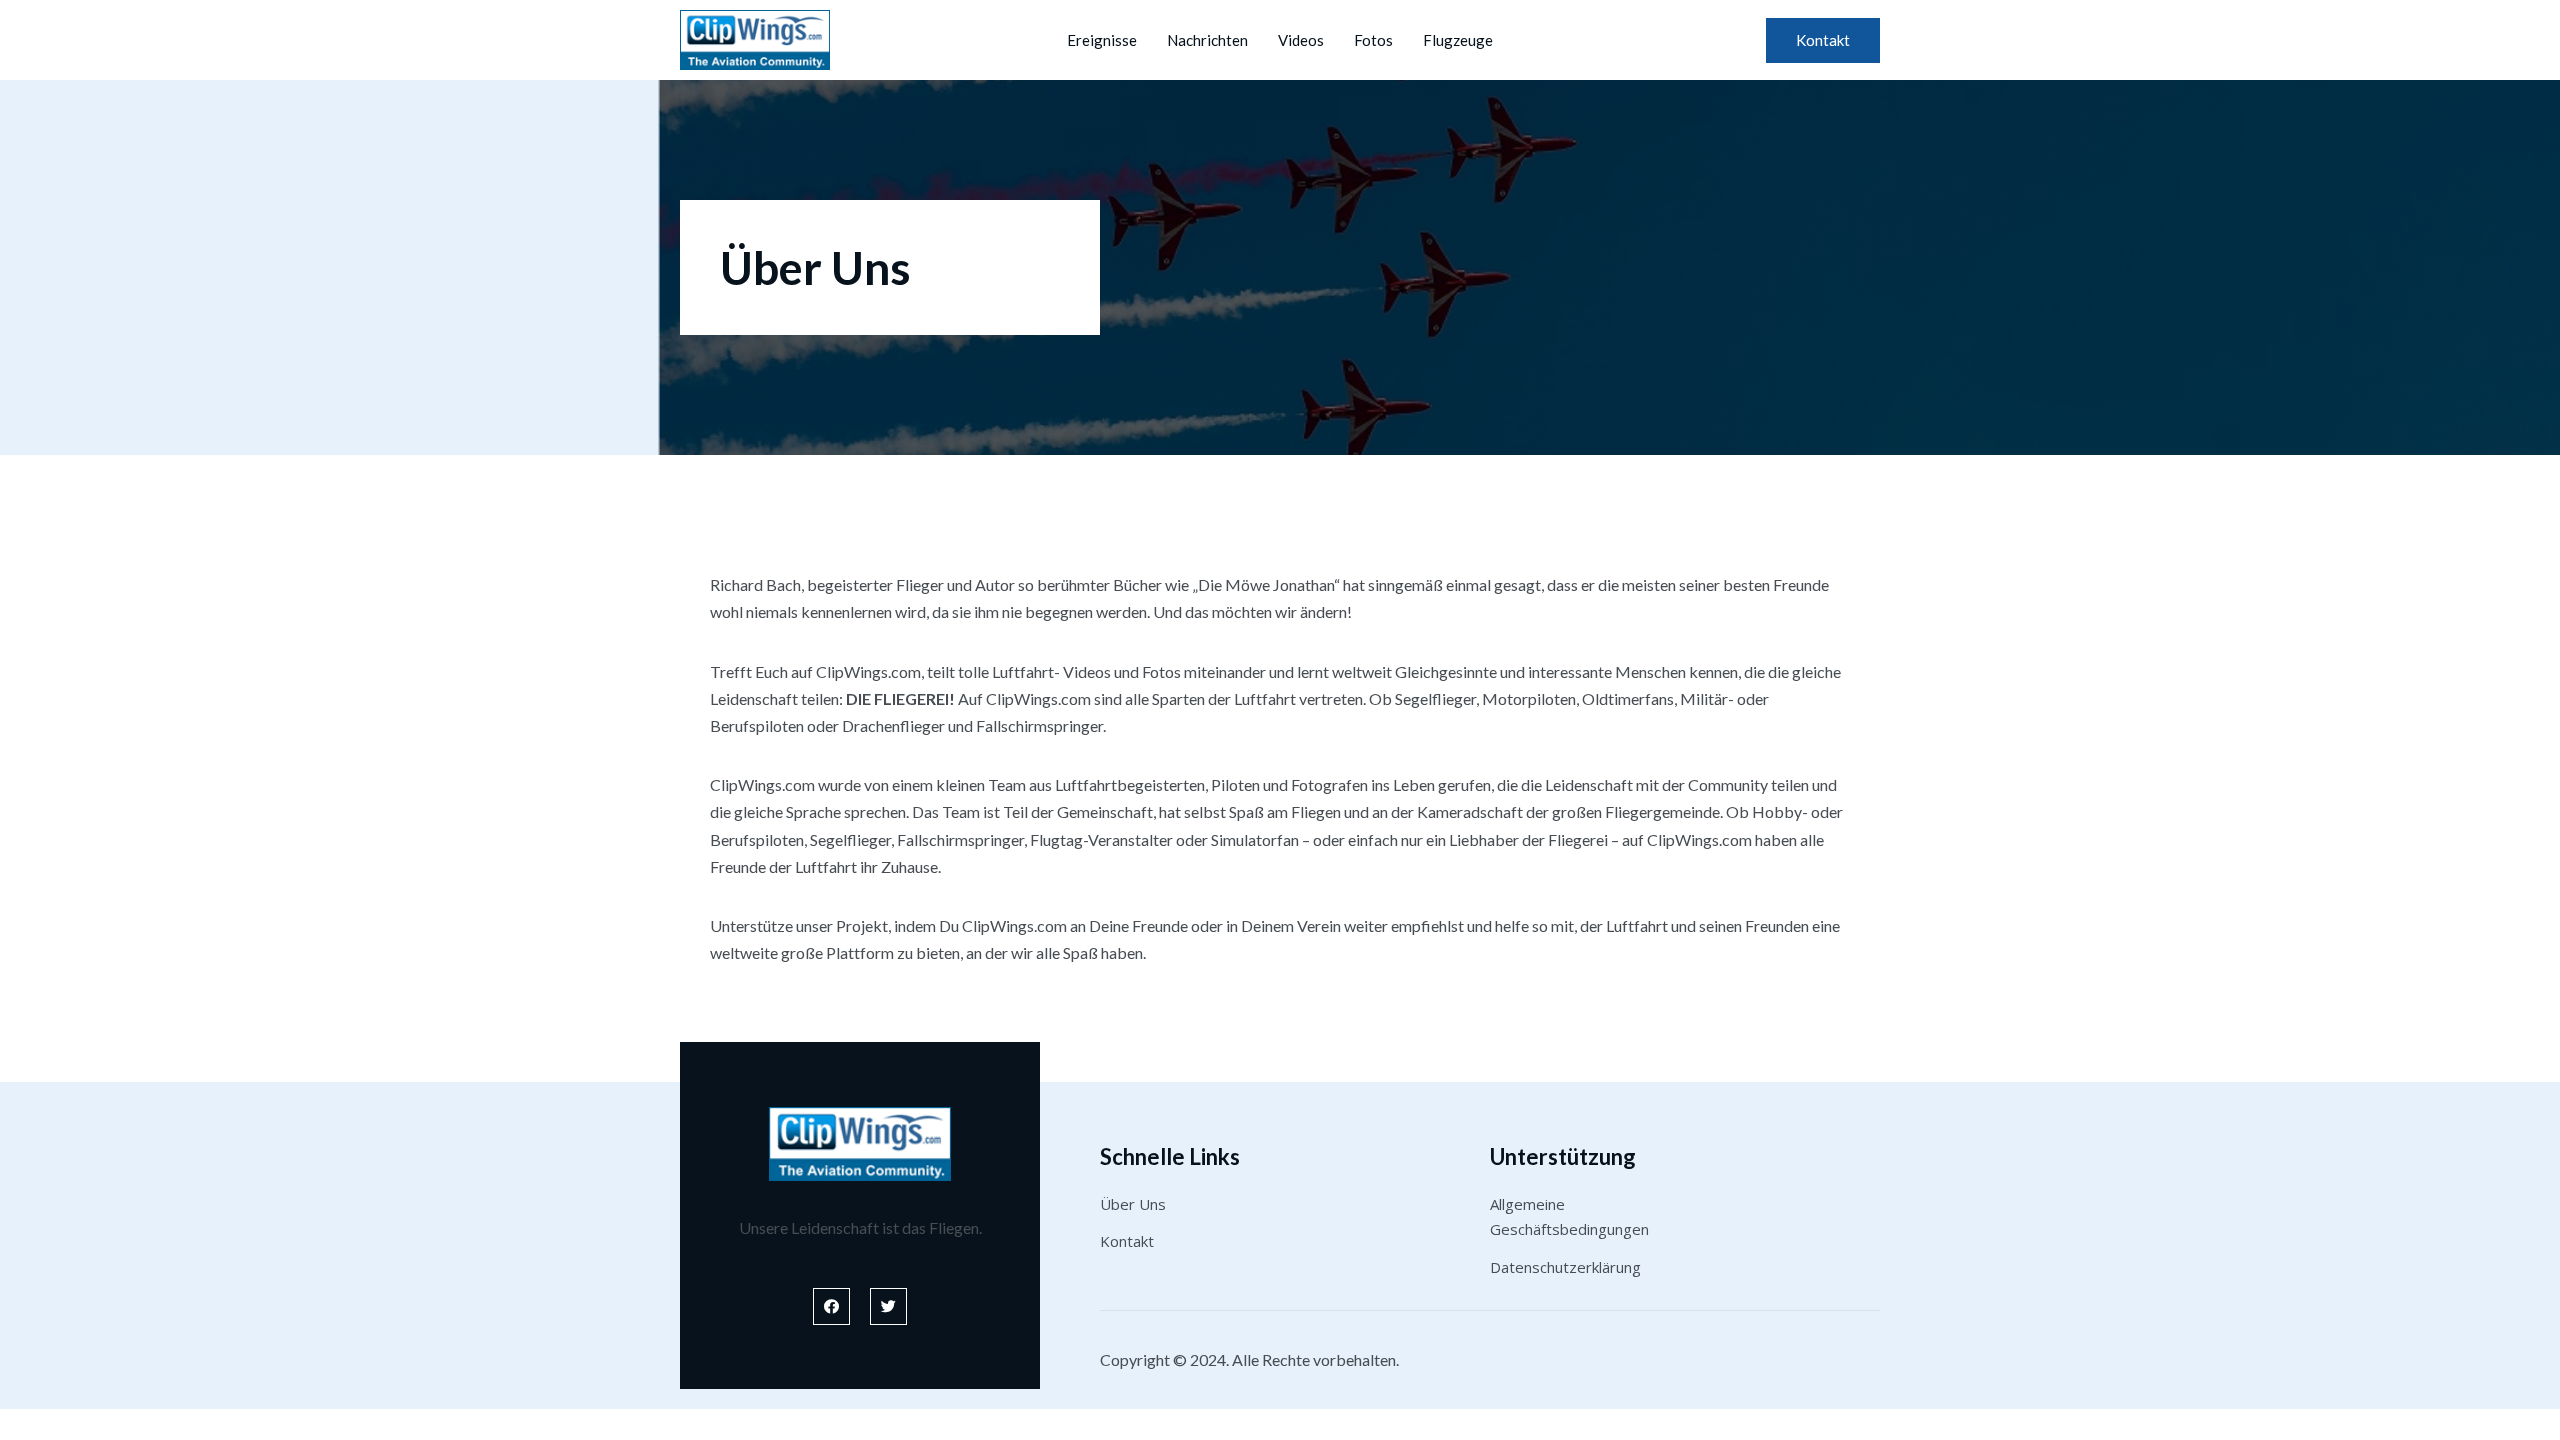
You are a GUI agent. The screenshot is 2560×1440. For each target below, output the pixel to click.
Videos (1301, 40)
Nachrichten (1207, 40)
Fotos (1373, 40)
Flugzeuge (1458, 40)
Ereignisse (1102, 40)
